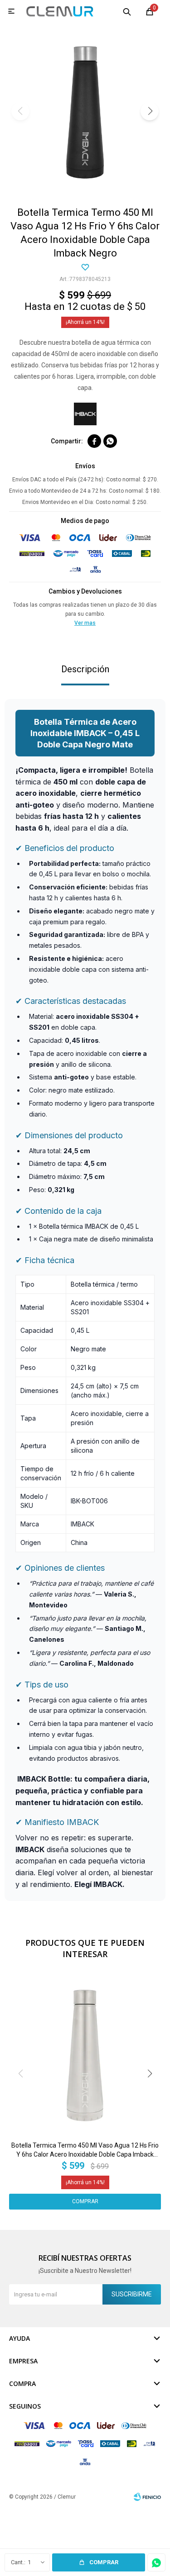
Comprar (104, 2562)
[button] (127, 11)
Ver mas (85, 623)
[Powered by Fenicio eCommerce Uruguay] (147, 2497)
